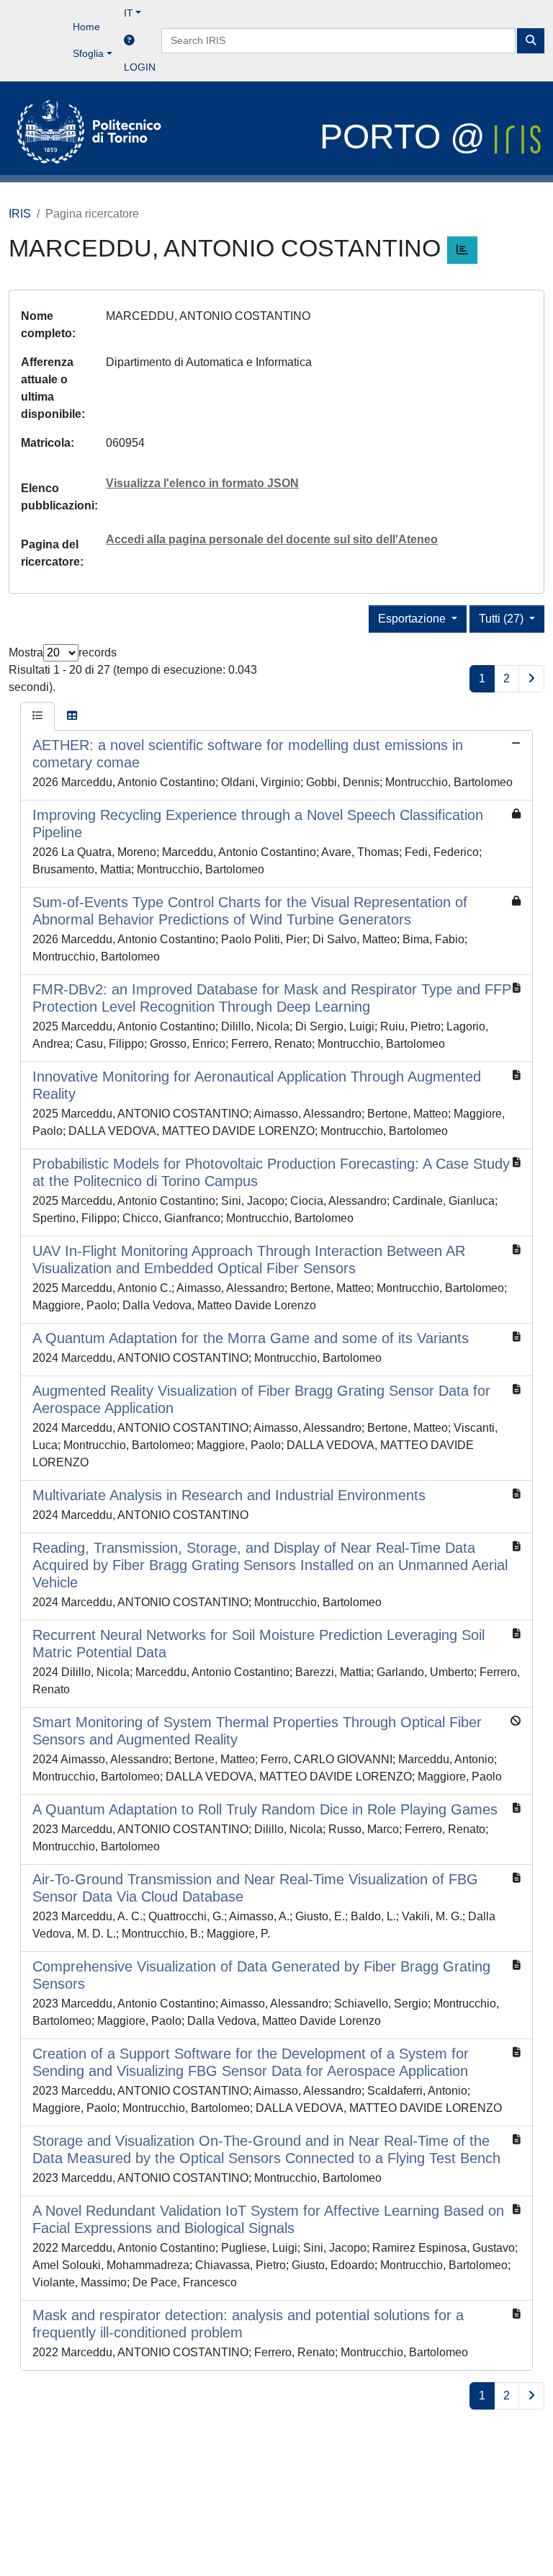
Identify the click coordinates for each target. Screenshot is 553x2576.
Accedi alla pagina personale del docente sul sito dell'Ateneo (272, 539)
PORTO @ (407, 137)
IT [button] (129, 13)
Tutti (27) (503, 619)
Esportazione (413, 619)
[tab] (37, 716)
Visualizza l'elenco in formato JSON (202, 483)
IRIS (20, 214)
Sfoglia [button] (88, 53)
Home (86, 27)
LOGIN (140, 67)
